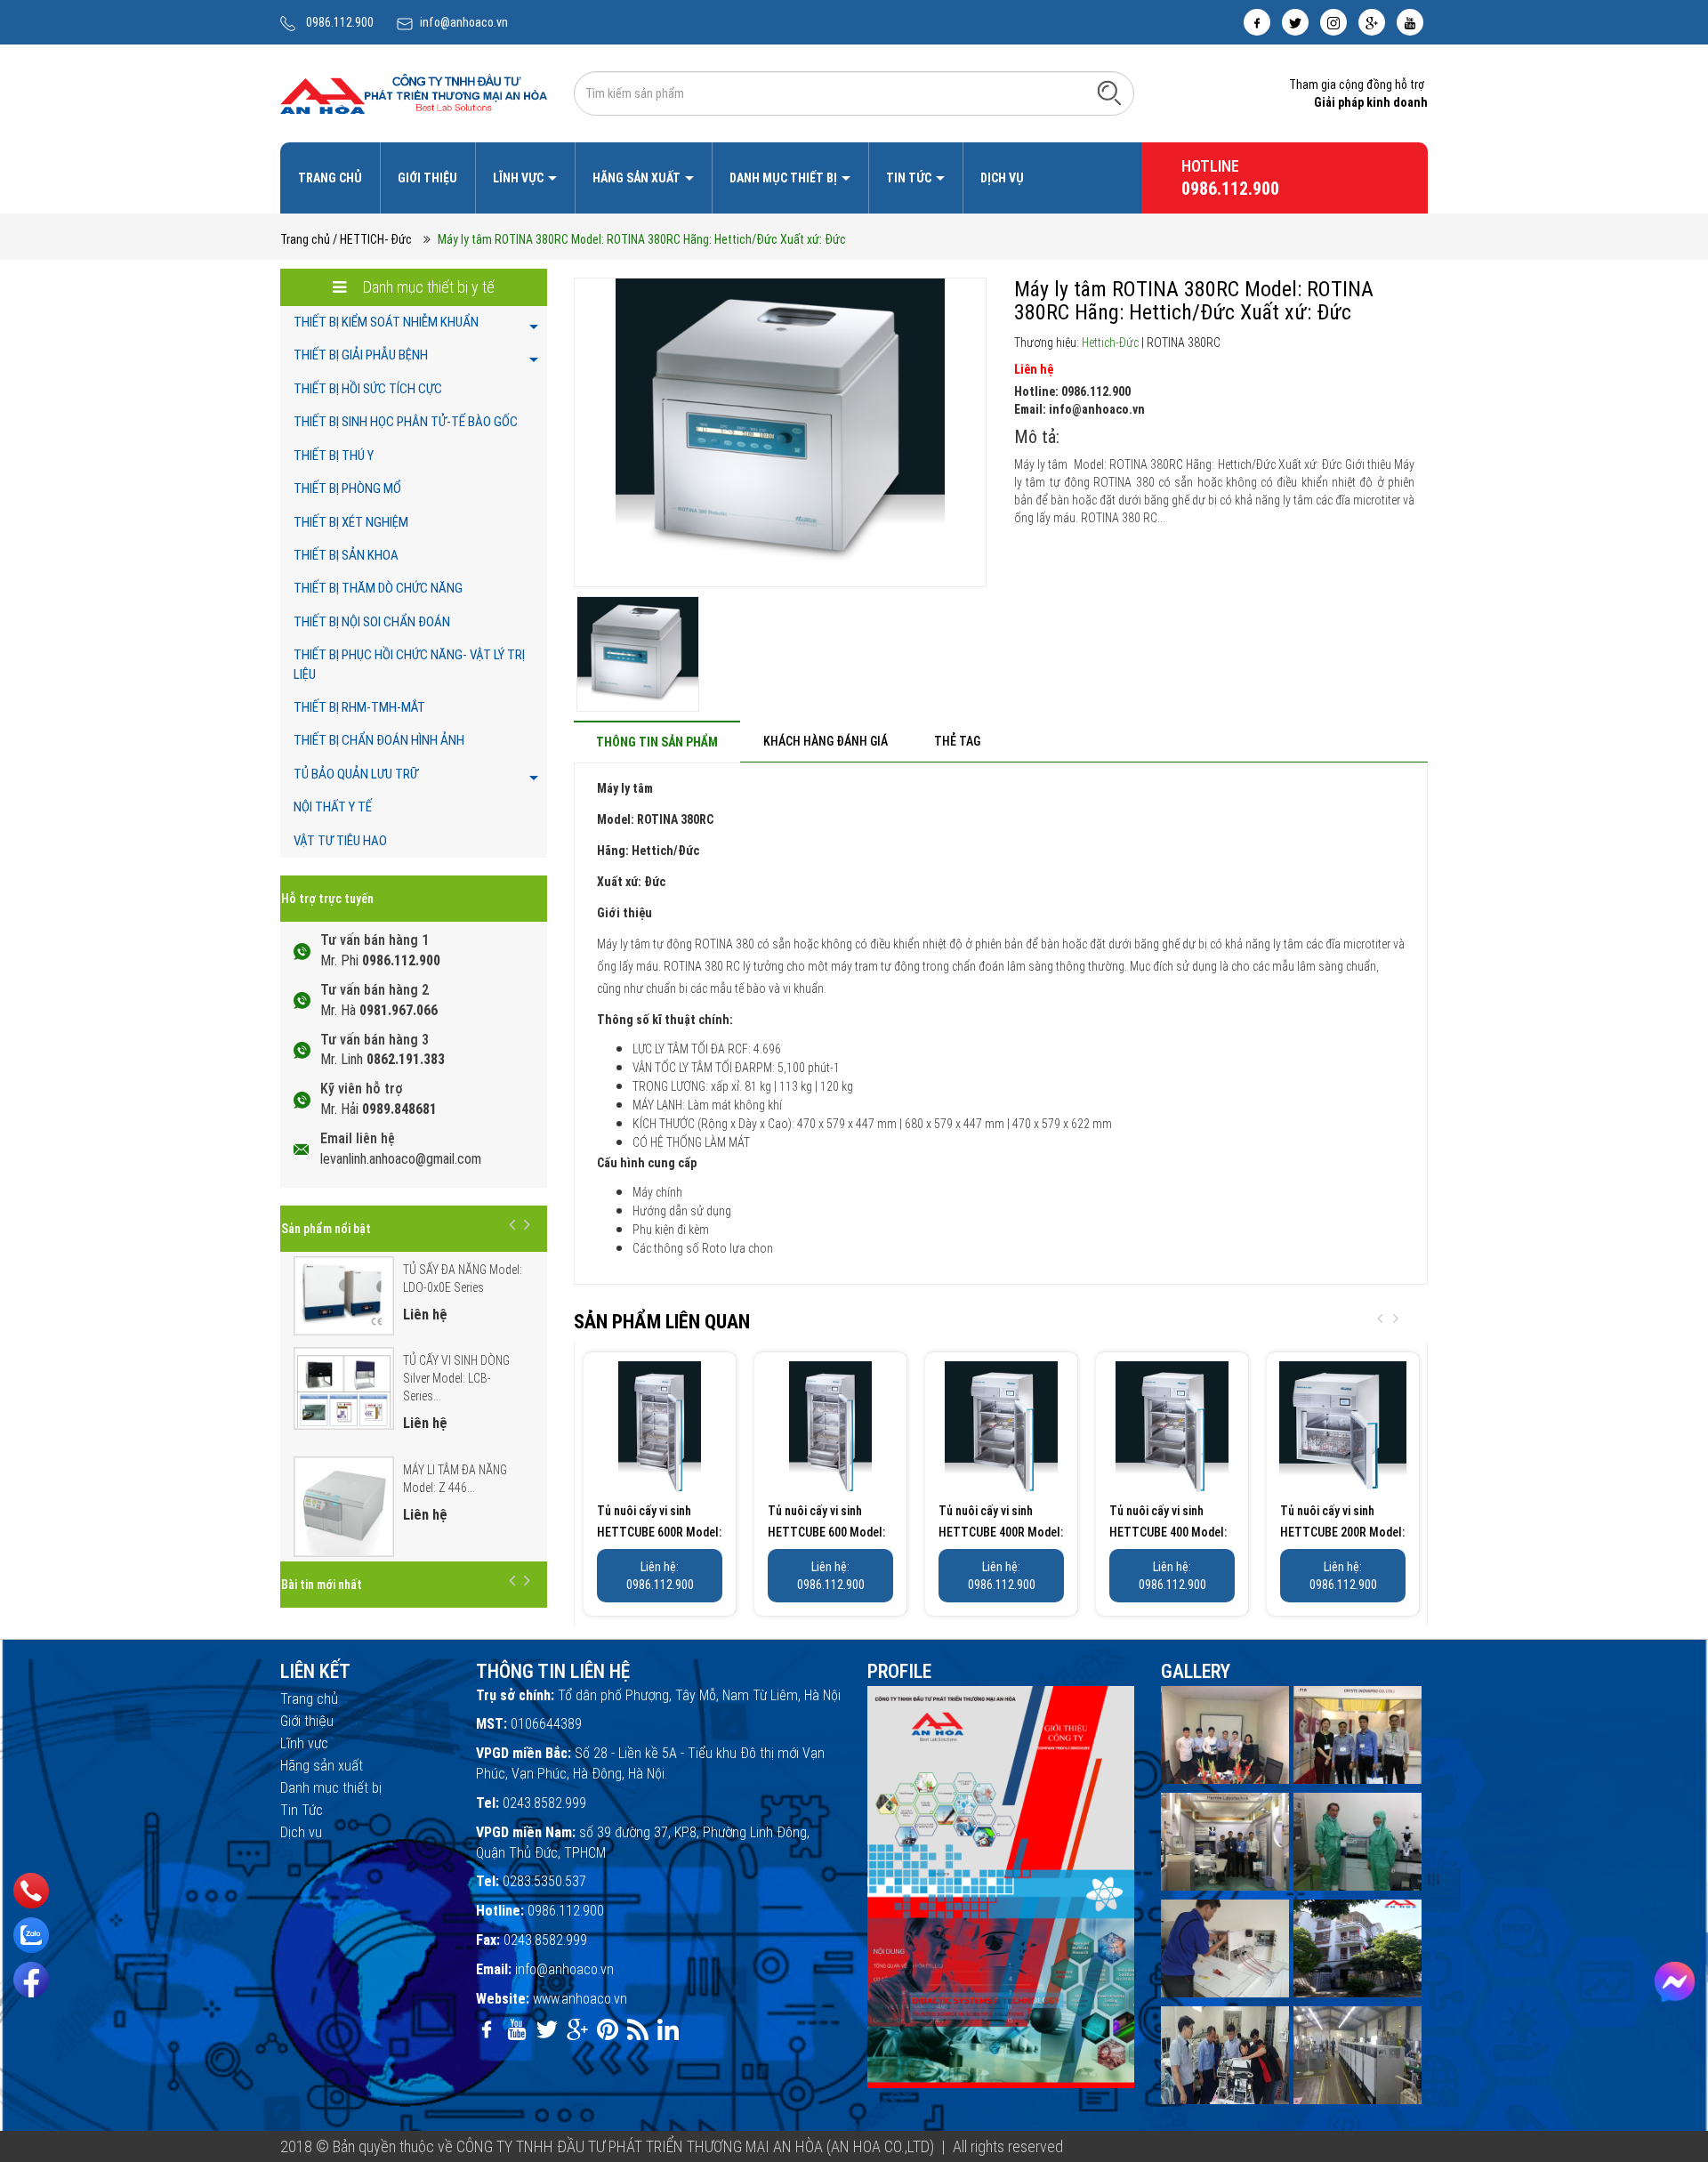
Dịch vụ (1002, 178)
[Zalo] (31, 1935)
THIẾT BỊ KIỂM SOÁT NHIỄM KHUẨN (386, 322)
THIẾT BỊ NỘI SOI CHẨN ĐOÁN (372, 622)
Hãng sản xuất (638, 178)
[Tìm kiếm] (1109, 93)
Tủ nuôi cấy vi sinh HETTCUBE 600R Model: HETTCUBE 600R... (659, 1532)
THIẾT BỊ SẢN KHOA (346, 555)
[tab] (657, 742)
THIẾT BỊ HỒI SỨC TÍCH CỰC (368, 389)
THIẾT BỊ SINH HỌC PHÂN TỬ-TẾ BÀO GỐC (406, 422)
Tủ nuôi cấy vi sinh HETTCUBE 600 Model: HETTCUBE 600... (826, 1532)
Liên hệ (1034, 369)
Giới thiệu (427, 178)
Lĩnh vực (520, 178)
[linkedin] (668, 2029)
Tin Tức (910, 178)
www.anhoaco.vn (580, 1999)
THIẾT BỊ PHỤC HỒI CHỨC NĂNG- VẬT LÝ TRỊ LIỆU (409, 664)
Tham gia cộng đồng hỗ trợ (1357, 85)
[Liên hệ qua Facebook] (1675, 1982)
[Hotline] (32, 1891)
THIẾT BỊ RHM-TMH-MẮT (359, 707)
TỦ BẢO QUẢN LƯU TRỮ (356, 774)
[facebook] (1257, 22)
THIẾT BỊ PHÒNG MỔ (347, 488)
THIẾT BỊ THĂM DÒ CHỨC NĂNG (378, 588)
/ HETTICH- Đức (372, 239)
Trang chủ (330, 178)
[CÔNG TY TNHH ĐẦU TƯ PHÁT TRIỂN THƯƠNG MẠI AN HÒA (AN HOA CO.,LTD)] (414, 93)
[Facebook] (31, 1980)
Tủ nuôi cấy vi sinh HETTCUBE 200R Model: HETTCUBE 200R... (1342, 1532)
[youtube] (1410, 22)
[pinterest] (608, 2029)
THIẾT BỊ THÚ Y (334, 456)
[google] (1372, 22)
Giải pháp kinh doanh (1371, 102)
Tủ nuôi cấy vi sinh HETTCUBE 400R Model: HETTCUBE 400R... (1001, 1532)
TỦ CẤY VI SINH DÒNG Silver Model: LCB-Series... (456, 1378)
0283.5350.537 (544, 1881)
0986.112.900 (340, 22)
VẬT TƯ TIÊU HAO (340, 841)
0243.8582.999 (544, 1803)
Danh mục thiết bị (785, 178)
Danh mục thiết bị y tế (427, 287)
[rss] (638, 2029)
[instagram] (1333, 22)
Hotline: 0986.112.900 (1072, 391)
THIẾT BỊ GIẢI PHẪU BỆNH (361, 355)
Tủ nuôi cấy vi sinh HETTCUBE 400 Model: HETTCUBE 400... (1168, 1532)
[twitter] (1295, 22)
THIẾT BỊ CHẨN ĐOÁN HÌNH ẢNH (379, 740)
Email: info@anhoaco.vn (1080, 409)
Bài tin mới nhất (322, 1585)
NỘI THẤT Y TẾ (333, 807)
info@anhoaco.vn (464, 22)
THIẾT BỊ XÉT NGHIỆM (351, 522)
